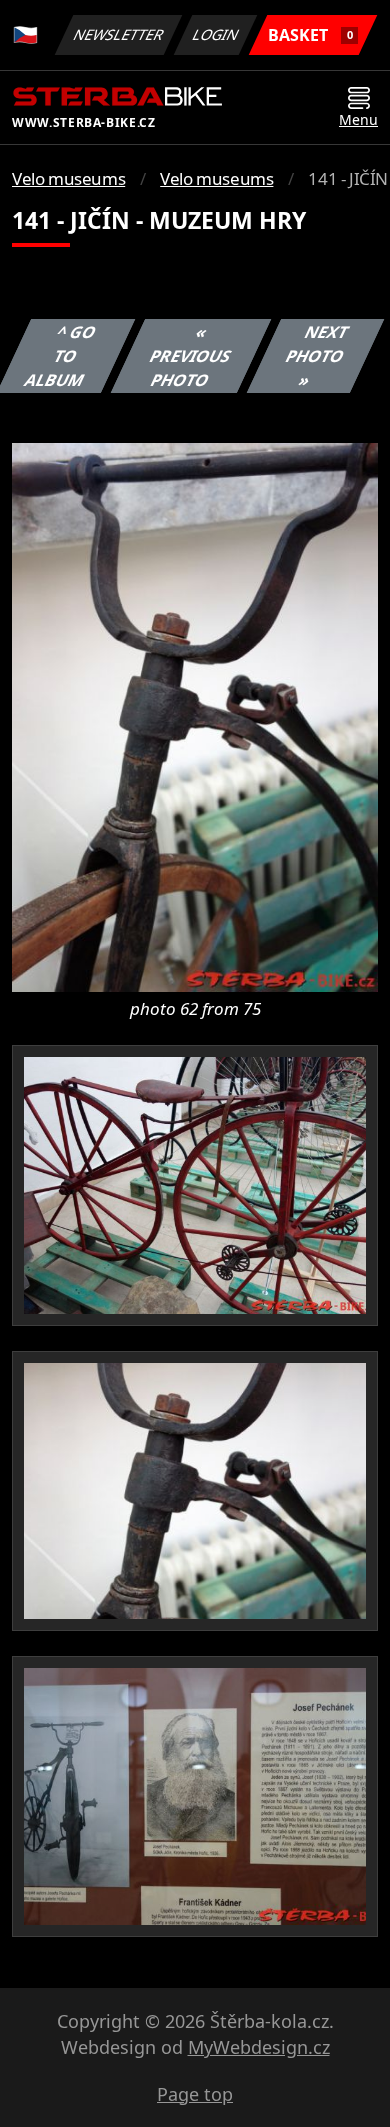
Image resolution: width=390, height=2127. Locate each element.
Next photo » (316, 356)
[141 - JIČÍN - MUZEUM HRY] (195, 716)
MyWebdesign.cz (259, 2047)
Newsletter (119, 34)
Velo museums (68, 178)
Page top (195, 2094)
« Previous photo (190, 356)
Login (216, 34)
